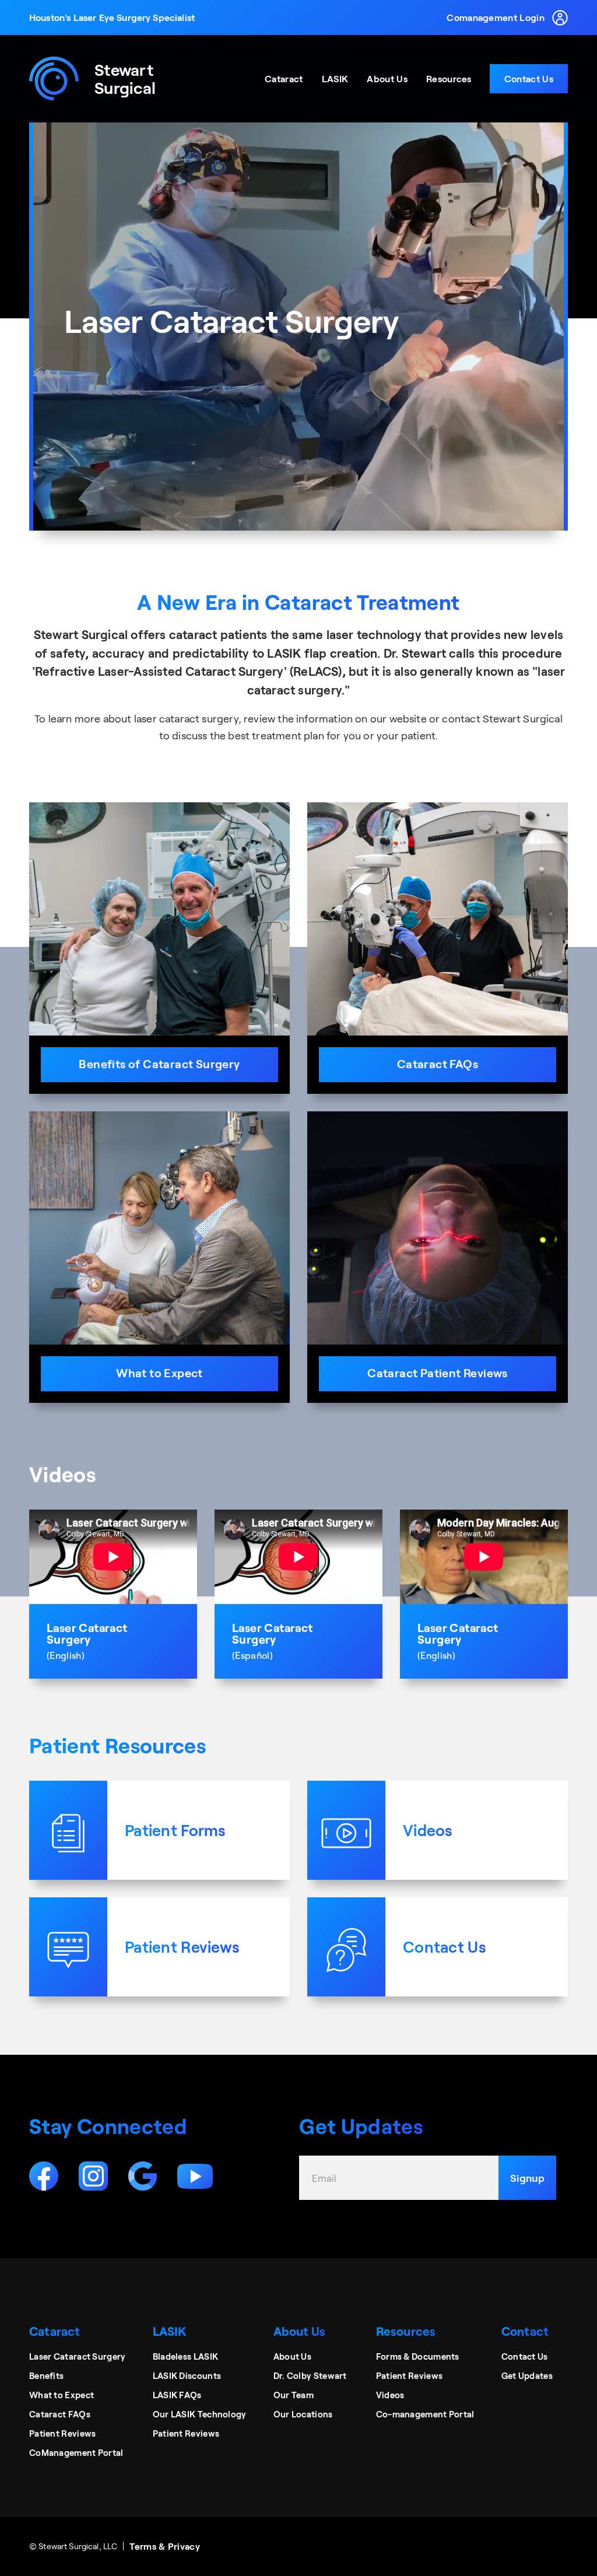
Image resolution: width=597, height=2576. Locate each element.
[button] (284, 79)
